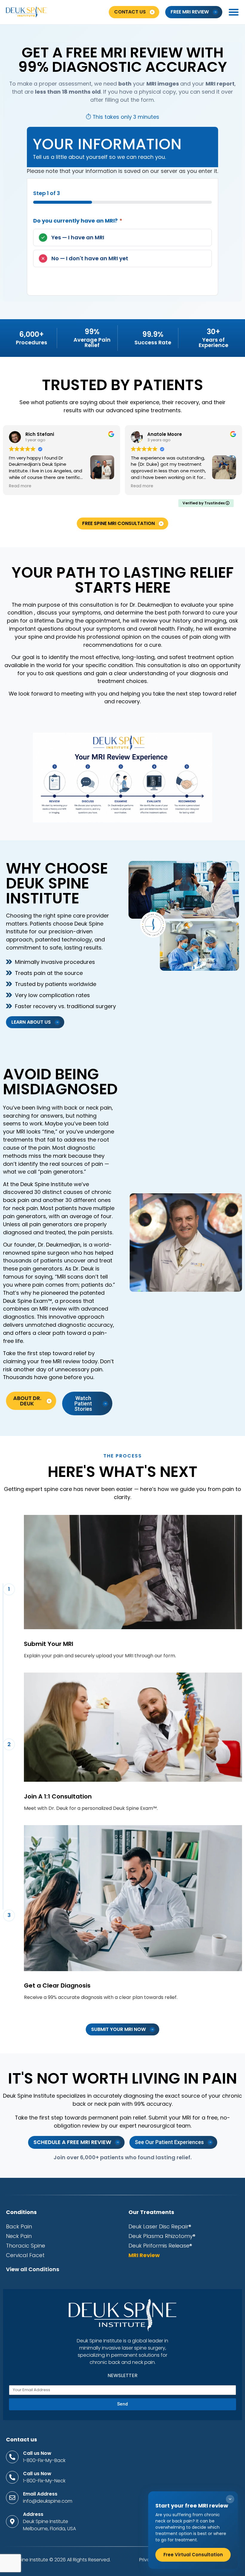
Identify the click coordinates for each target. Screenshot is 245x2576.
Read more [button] (20, 486)
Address (33, 2514)
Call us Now (37, 2453)
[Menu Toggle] (234, 12)
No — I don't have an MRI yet (90, 258)
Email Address (40, 2494)
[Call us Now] (12, 2457)
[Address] (12, 2522)
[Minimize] (230, 2499)
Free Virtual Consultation (193, 2555)
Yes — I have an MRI (78, 237)
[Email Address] (12, 2498)
